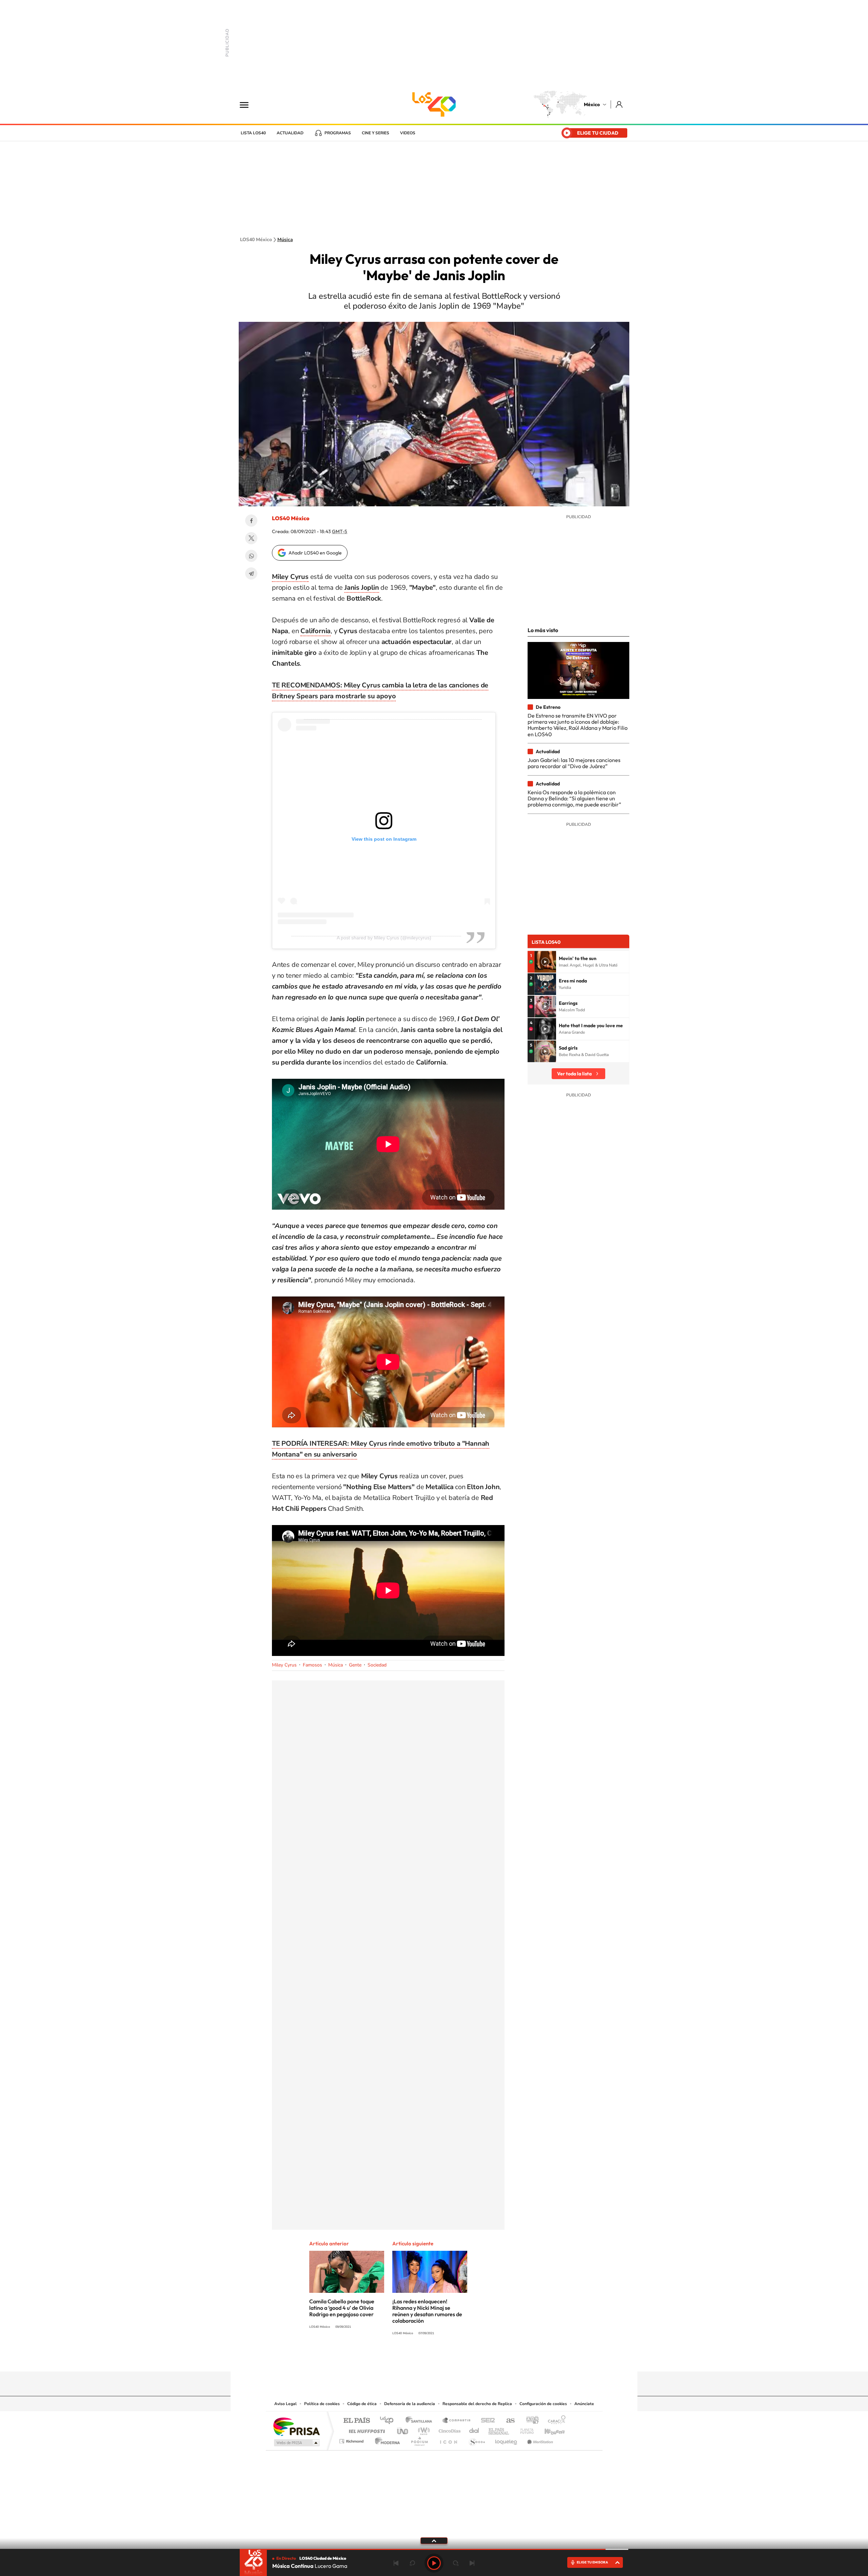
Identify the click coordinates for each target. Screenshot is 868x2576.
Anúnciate (584, 2404)
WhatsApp (251, 556)
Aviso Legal (285, 2404)
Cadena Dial (474, 2429)
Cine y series (376, 133)
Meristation (539, 2440)
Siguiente (472, 2563)
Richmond (352, 2440)
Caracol (555, 2421)
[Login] (620, 104)
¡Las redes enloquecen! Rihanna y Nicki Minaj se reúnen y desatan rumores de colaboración (427, 2311)
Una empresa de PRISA (296, 2426)
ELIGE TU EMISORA (592, 2562)
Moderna (386, 2440)
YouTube (414, 2358)
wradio (423, 2429)
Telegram (251, 573)
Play (434, 2563)
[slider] (434, 2549)
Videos (408, 133)
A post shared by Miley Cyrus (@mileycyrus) (384, 938)
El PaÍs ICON (448, 2440)
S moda (477, 2440)
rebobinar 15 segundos (412, 2563)
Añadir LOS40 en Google (315, 553)
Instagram (427, 2358)
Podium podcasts (419, 2440)
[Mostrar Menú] (249, 104)
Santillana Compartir (457, 2421)
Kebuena (549, 2429)
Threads (468, 2358)
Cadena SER (486, 2421)
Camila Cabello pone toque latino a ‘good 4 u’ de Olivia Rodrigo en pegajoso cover (342, 2308)
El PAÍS (357, 2421)
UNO (403, 2429)
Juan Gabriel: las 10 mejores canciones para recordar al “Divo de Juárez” (574, 763)
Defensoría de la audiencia (410, 2404)
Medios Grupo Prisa (296, 2443)
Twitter (251, 538)
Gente (355, 1665)
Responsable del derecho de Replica (477, 2404)
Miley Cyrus (284, 1665)
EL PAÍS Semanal (499, 2429)
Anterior (396, 2563)
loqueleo (507, 2440)
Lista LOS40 (253, 133)
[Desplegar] (434, 2540)
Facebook (251, 521)
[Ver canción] (545, 962)
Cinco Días (449, 2429)
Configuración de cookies (543, 2404)
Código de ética (362, 2404)
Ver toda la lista (574, 1074)
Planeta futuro (524, 2429)
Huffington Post (366, 2429)
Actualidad (290, 133)
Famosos (312, 1665)
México (592, 104)
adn (530, 2421)
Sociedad (377, 1665)
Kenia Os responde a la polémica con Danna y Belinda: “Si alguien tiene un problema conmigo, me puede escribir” (574, 798)
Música (285, 240)
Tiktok (400, 2358)
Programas (338, 133)
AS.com (507, 2421)
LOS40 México (434, 104)
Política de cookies (322, 2404)
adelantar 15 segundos (456, 2563)
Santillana (421, 2421)
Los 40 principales (389, 2421)
